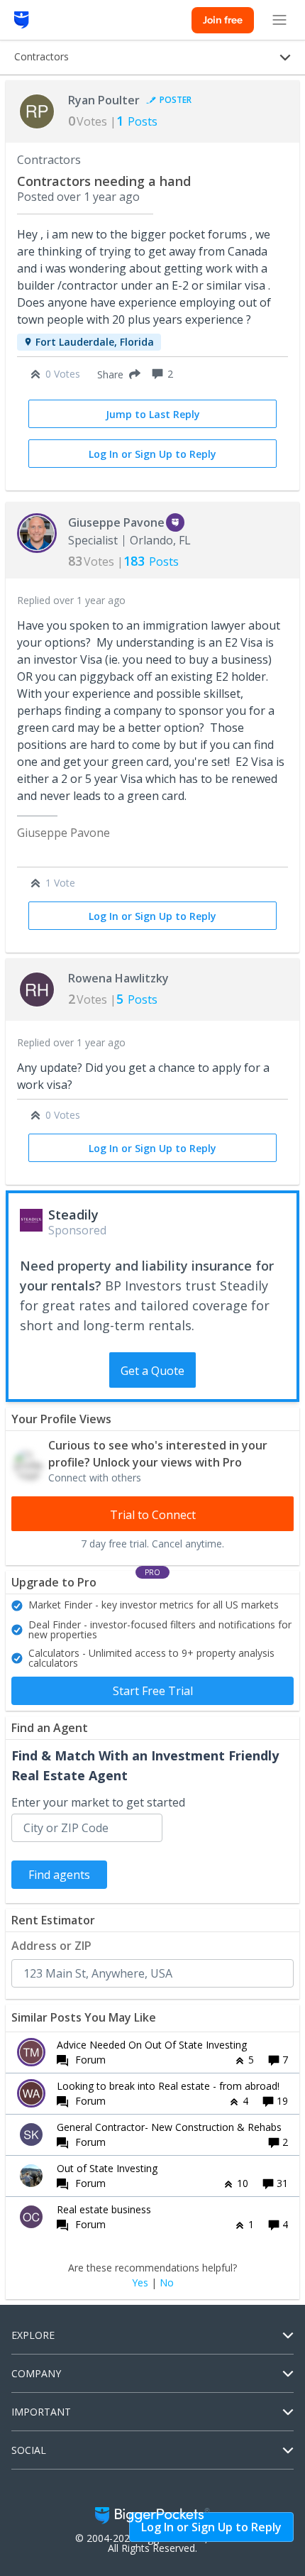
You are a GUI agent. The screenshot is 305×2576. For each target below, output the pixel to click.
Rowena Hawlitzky (118, 978)
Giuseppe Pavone (116, 522)
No (167, 2283)
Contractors (49, 160)
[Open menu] (279, 20)
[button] (116, 374)
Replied (71, 600)
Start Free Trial (153, 1691)
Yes (140, 2283)
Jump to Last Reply (153, 414)
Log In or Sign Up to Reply (152, 454)
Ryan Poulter (104, 100)
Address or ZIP (51, 1946)
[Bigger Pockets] (22, 20)
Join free (223, 20)
